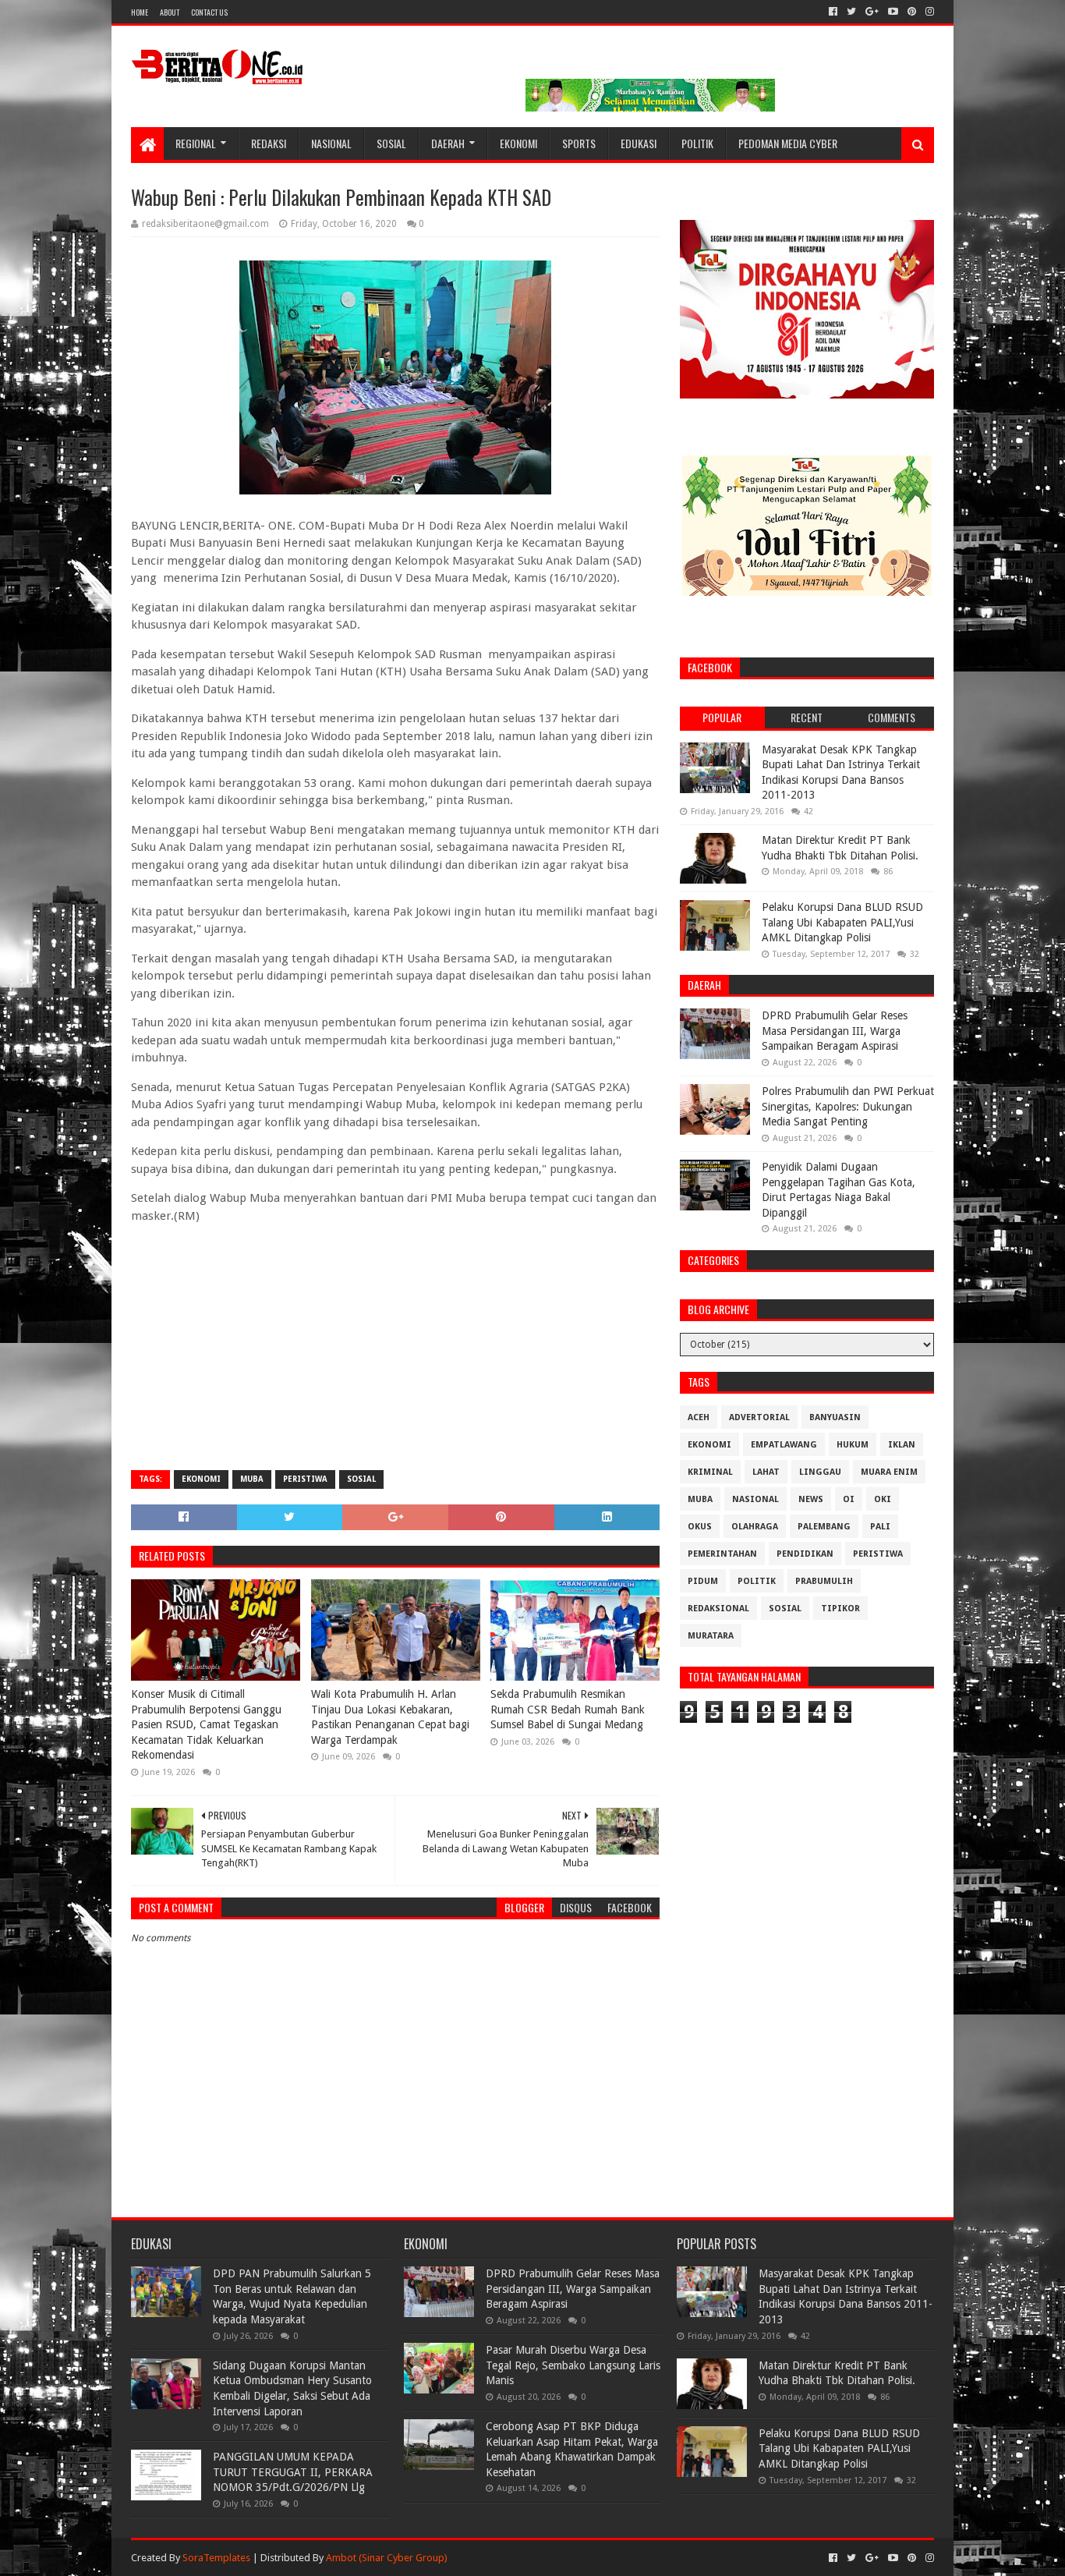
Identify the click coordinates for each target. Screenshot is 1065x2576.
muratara (711, 1636)
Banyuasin (835, 1417)
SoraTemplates (216, 2558)
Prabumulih (824, 1581)
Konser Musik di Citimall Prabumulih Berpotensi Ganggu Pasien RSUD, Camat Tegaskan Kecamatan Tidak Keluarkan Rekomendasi (206, 1724)
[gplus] (872, 12)
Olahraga (755, 1527)
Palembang (824, 1527)
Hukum (853, 1445)
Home (140, 12)
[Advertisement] (395, 1345)
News (811, 1499)
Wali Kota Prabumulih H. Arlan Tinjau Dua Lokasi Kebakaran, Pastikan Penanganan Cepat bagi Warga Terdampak (390, 1717)
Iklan (902, 1445)
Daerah (448, 143)
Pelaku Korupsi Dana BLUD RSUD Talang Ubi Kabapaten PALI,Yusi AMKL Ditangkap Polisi (842, 922)
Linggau (820, 1472)
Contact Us (209, 12)
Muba (252, 1479)
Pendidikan (805, 1554)
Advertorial (759, 1417)
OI (849, 1499)
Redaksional (718, 1609)
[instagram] (928, 12)
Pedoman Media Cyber (788, 143)
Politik (697, 143)
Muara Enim (889, 1472)
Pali (880, 1527)
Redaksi (269, 143)
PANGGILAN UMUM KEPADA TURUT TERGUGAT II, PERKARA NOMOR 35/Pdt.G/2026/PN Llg (293, 2472)
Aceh (699, 1417)
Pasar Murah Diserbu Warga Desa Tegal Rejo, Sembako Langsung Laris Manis (573, 2365)
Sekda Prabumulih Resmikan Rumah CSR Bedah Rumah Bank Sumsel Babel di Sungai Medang (568, 1709)
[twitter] (851, 12)
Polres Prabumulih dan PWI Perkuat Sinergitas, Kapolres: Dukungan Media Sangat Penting (848, 1106)
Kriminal (710, 1472)
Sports (579, 143)
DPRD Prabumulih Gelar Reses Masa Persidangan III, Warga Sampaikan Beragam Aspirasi (835, 1031)
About (170, 12)
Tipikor (840, 1609)
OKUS (700, 1527)
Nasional (331, 143)
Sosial (391, 143)
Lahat (766, 1472)
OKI (883, 1499)
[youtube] (893, 12)
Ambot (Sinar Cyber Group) (387, 2558)
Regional (196, 143)
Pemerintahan (722, 1554)
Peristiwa (305, 1479)
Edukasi (639, 143)
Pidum (703, 1581)
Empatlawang (784, 1445)
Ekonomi (518, 143)
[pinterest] (912, 12)
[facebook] (833, 12)
